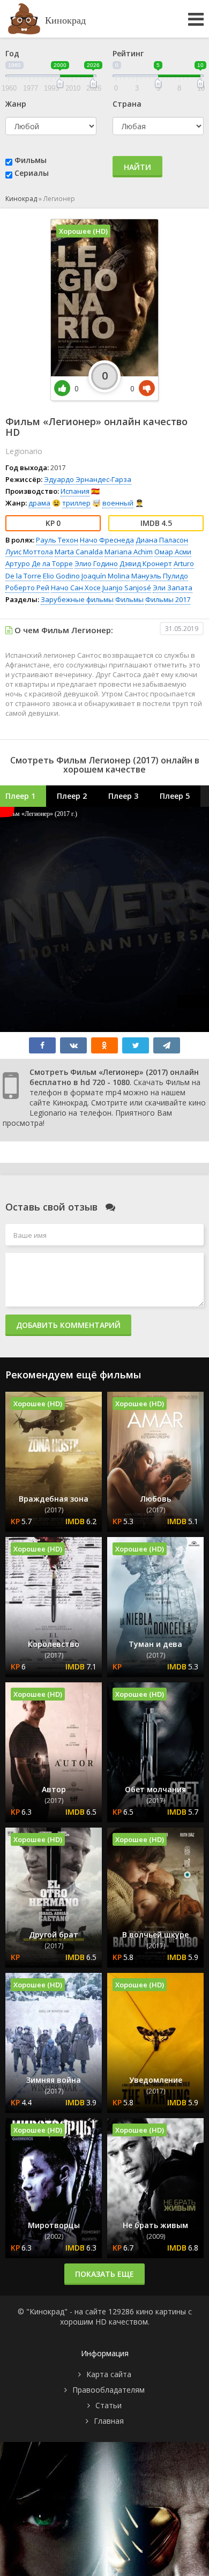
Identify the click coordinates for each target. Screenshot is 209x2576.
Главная (109, 2421)
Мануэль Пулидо (160, 576)
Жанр (16, 104)
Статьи (109, 2405)
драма (39, 503)
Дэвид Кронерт (146, 563)
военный (118, 503)
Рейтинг (128, 53)
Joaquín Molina (106, 576)
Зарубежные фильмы (77, 599)
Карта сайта (109, 2374)
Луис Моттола (29, 552)
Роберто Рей (27, 588)
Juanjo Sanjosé (127, 588)
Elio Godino (61, 576)
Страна (127, 104)
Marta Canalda (79, 552)
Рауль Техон (57, 540)
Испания (75, 491)
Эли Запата (173, 588)
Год (12, 53)
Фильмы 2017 (168, 599)
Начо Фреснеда (107, 540)
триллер (76, 503)
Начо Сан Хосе (76, 588)
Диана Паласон (162, 540)
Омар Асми (173, 552)
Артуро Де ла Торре (39, 563)
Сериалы (32, 173)
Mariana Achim (129, 552)
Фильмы (31, 160)
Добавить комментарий (68, 1325)
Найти (137, 167)
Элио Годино (96, 563)
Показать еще (104, 2274)
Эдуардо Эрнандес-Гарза (88, 479)
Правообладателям (109, 2390)
